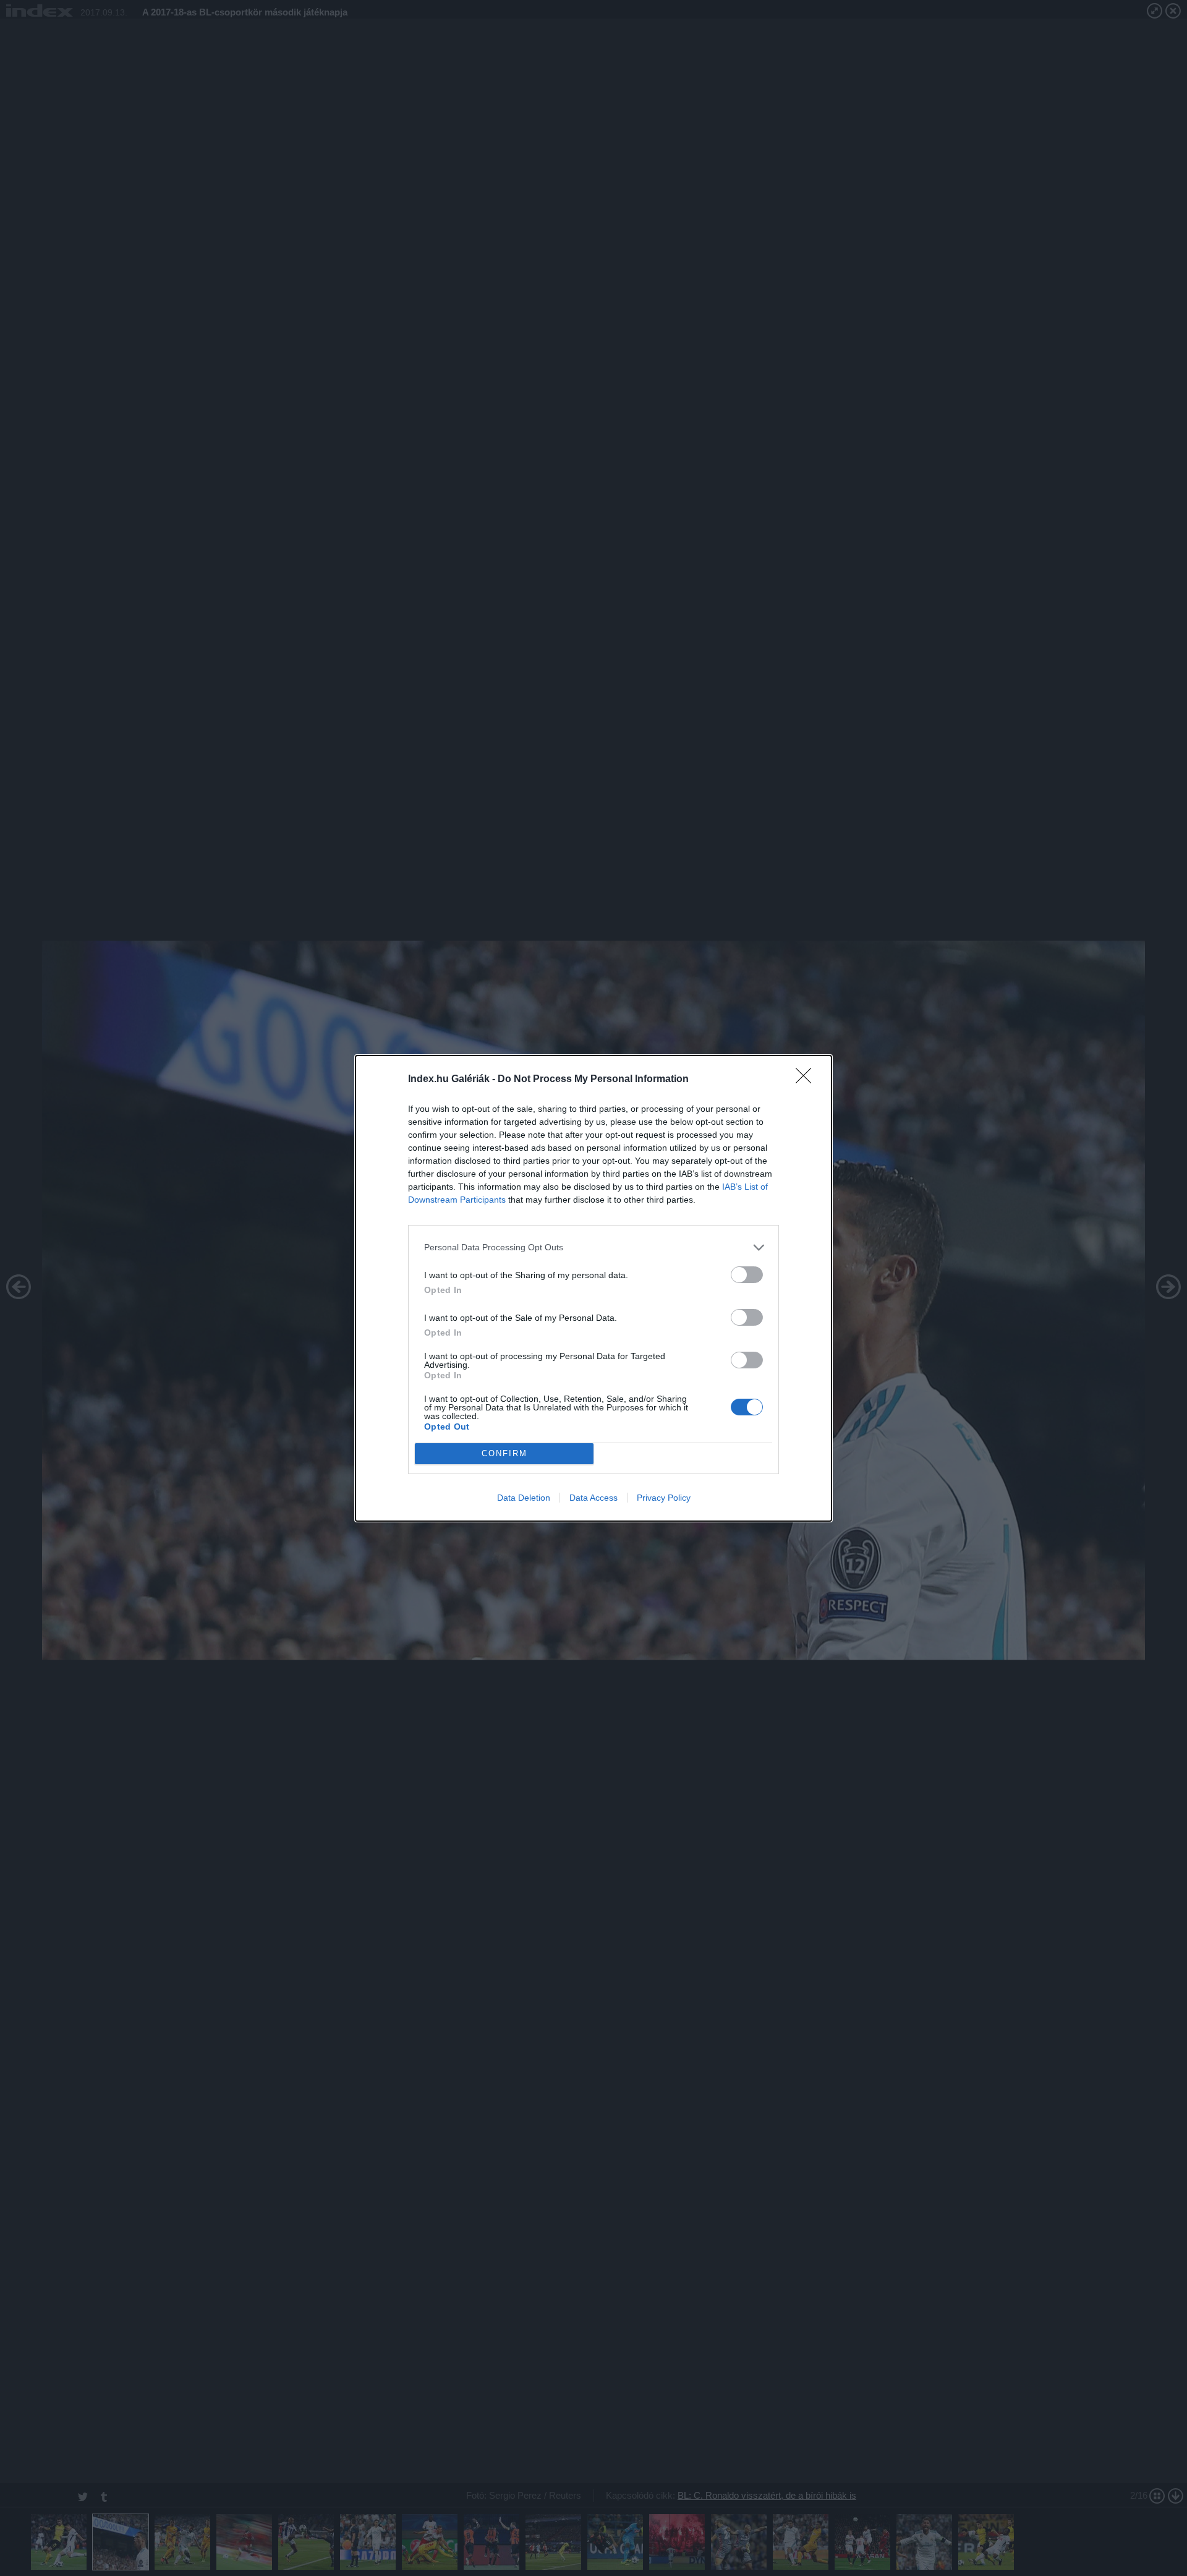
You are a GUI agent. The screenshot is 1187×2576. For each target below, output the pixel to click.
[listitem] (593, 1247)
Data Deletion (524, 1498)
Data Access (593, 1498)
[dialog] (593, 1288)
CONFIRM (504, 1453)
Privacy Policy (664, 1498)
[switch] (747, 1275)
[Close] (807, 1080)
